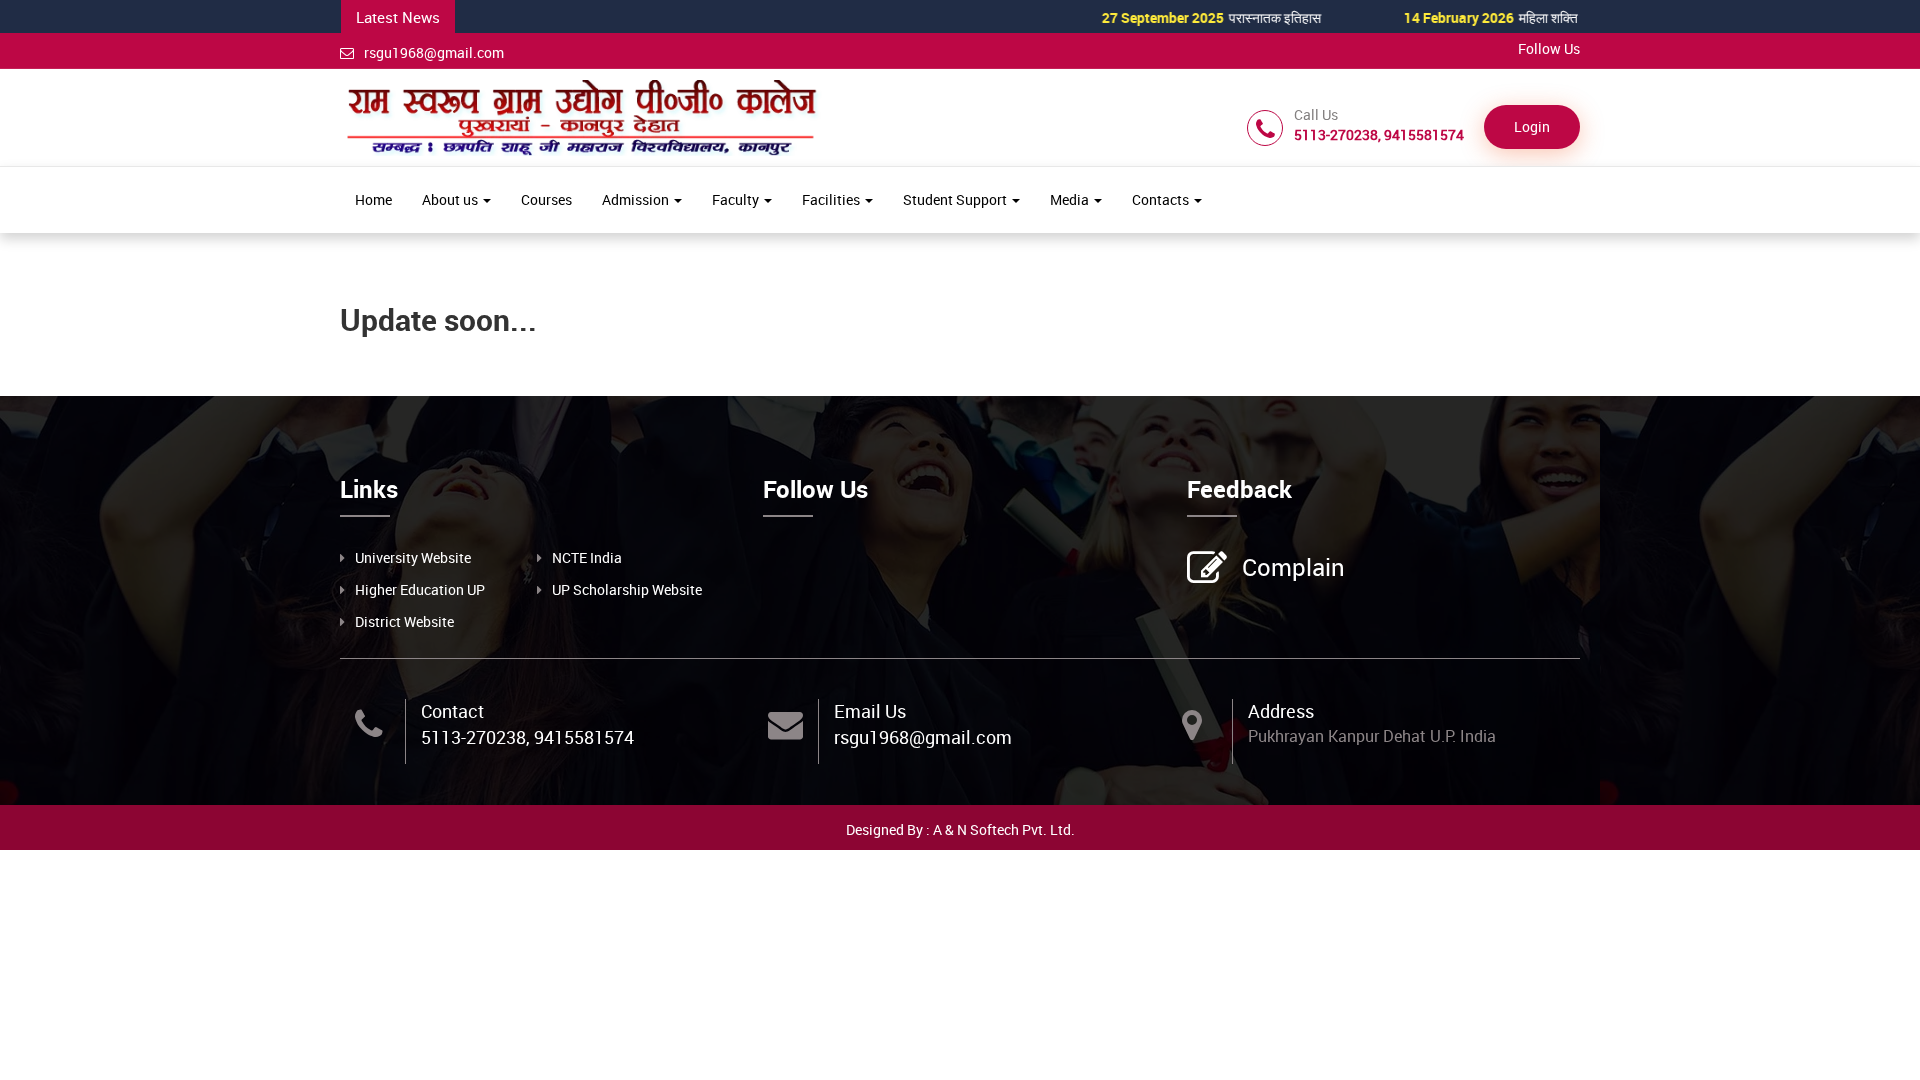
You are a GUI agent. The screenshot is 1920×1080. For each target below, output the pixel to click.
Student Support (956, 199)
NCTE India (587, 557)
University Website (413, 557)
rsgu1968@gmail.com (434, 52)
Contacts (1162, 199)
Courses (546, 199)
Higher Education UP (420, 589)
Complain (1293, 567)
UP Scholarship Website (627, 589)
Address (1281, 711)
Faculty (737, 199)
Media (1071, 199)
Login (1532, 126)
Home (373, 199)
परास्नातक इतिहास (1170, 17)
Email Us (870, 711)
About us (451, 199)
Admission (637, 199)
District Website (404, 621)
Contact (452, 711)
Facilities (832, 199)
